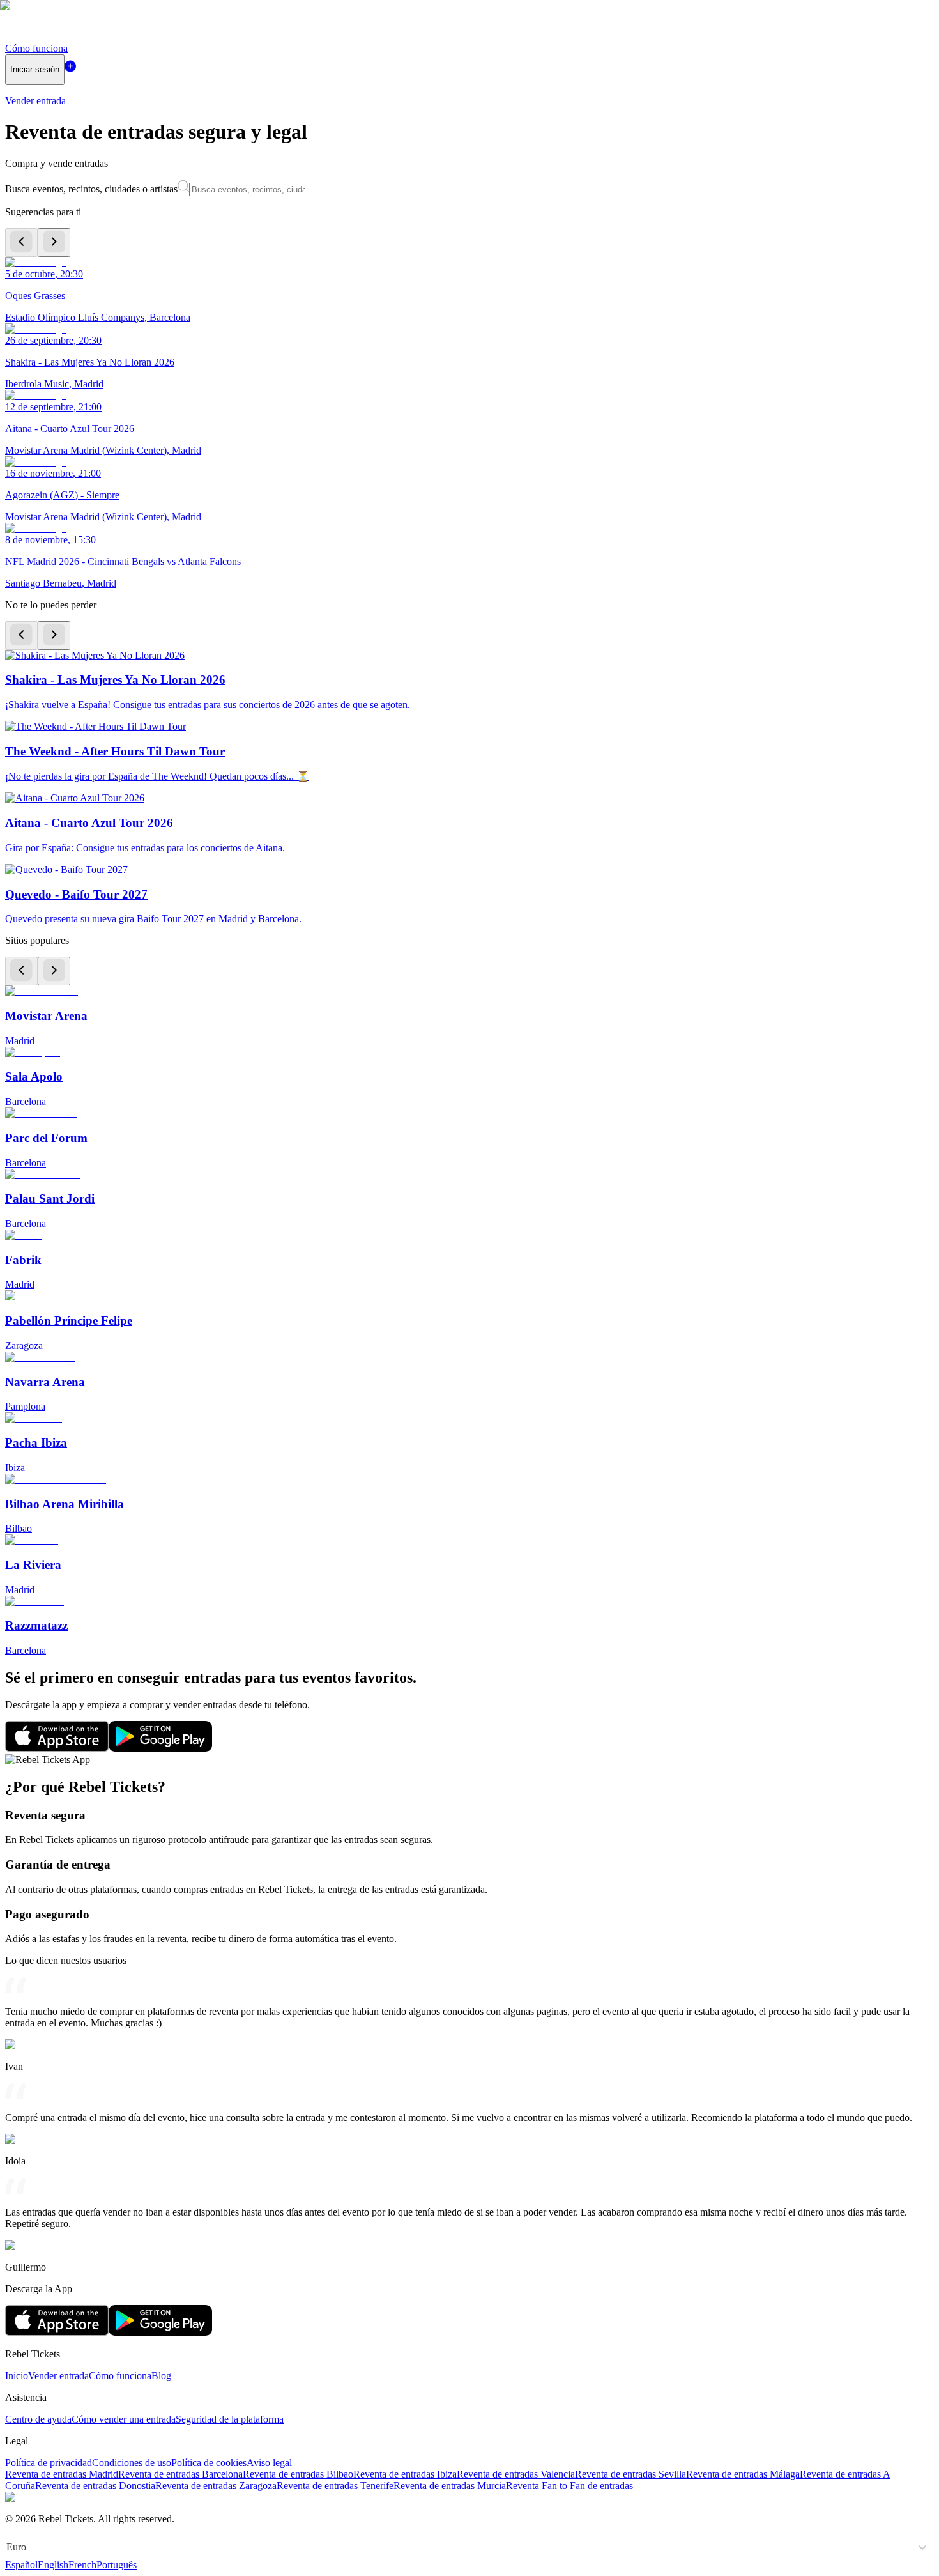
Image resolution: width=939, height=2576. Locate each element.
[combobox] (8, 2547)
